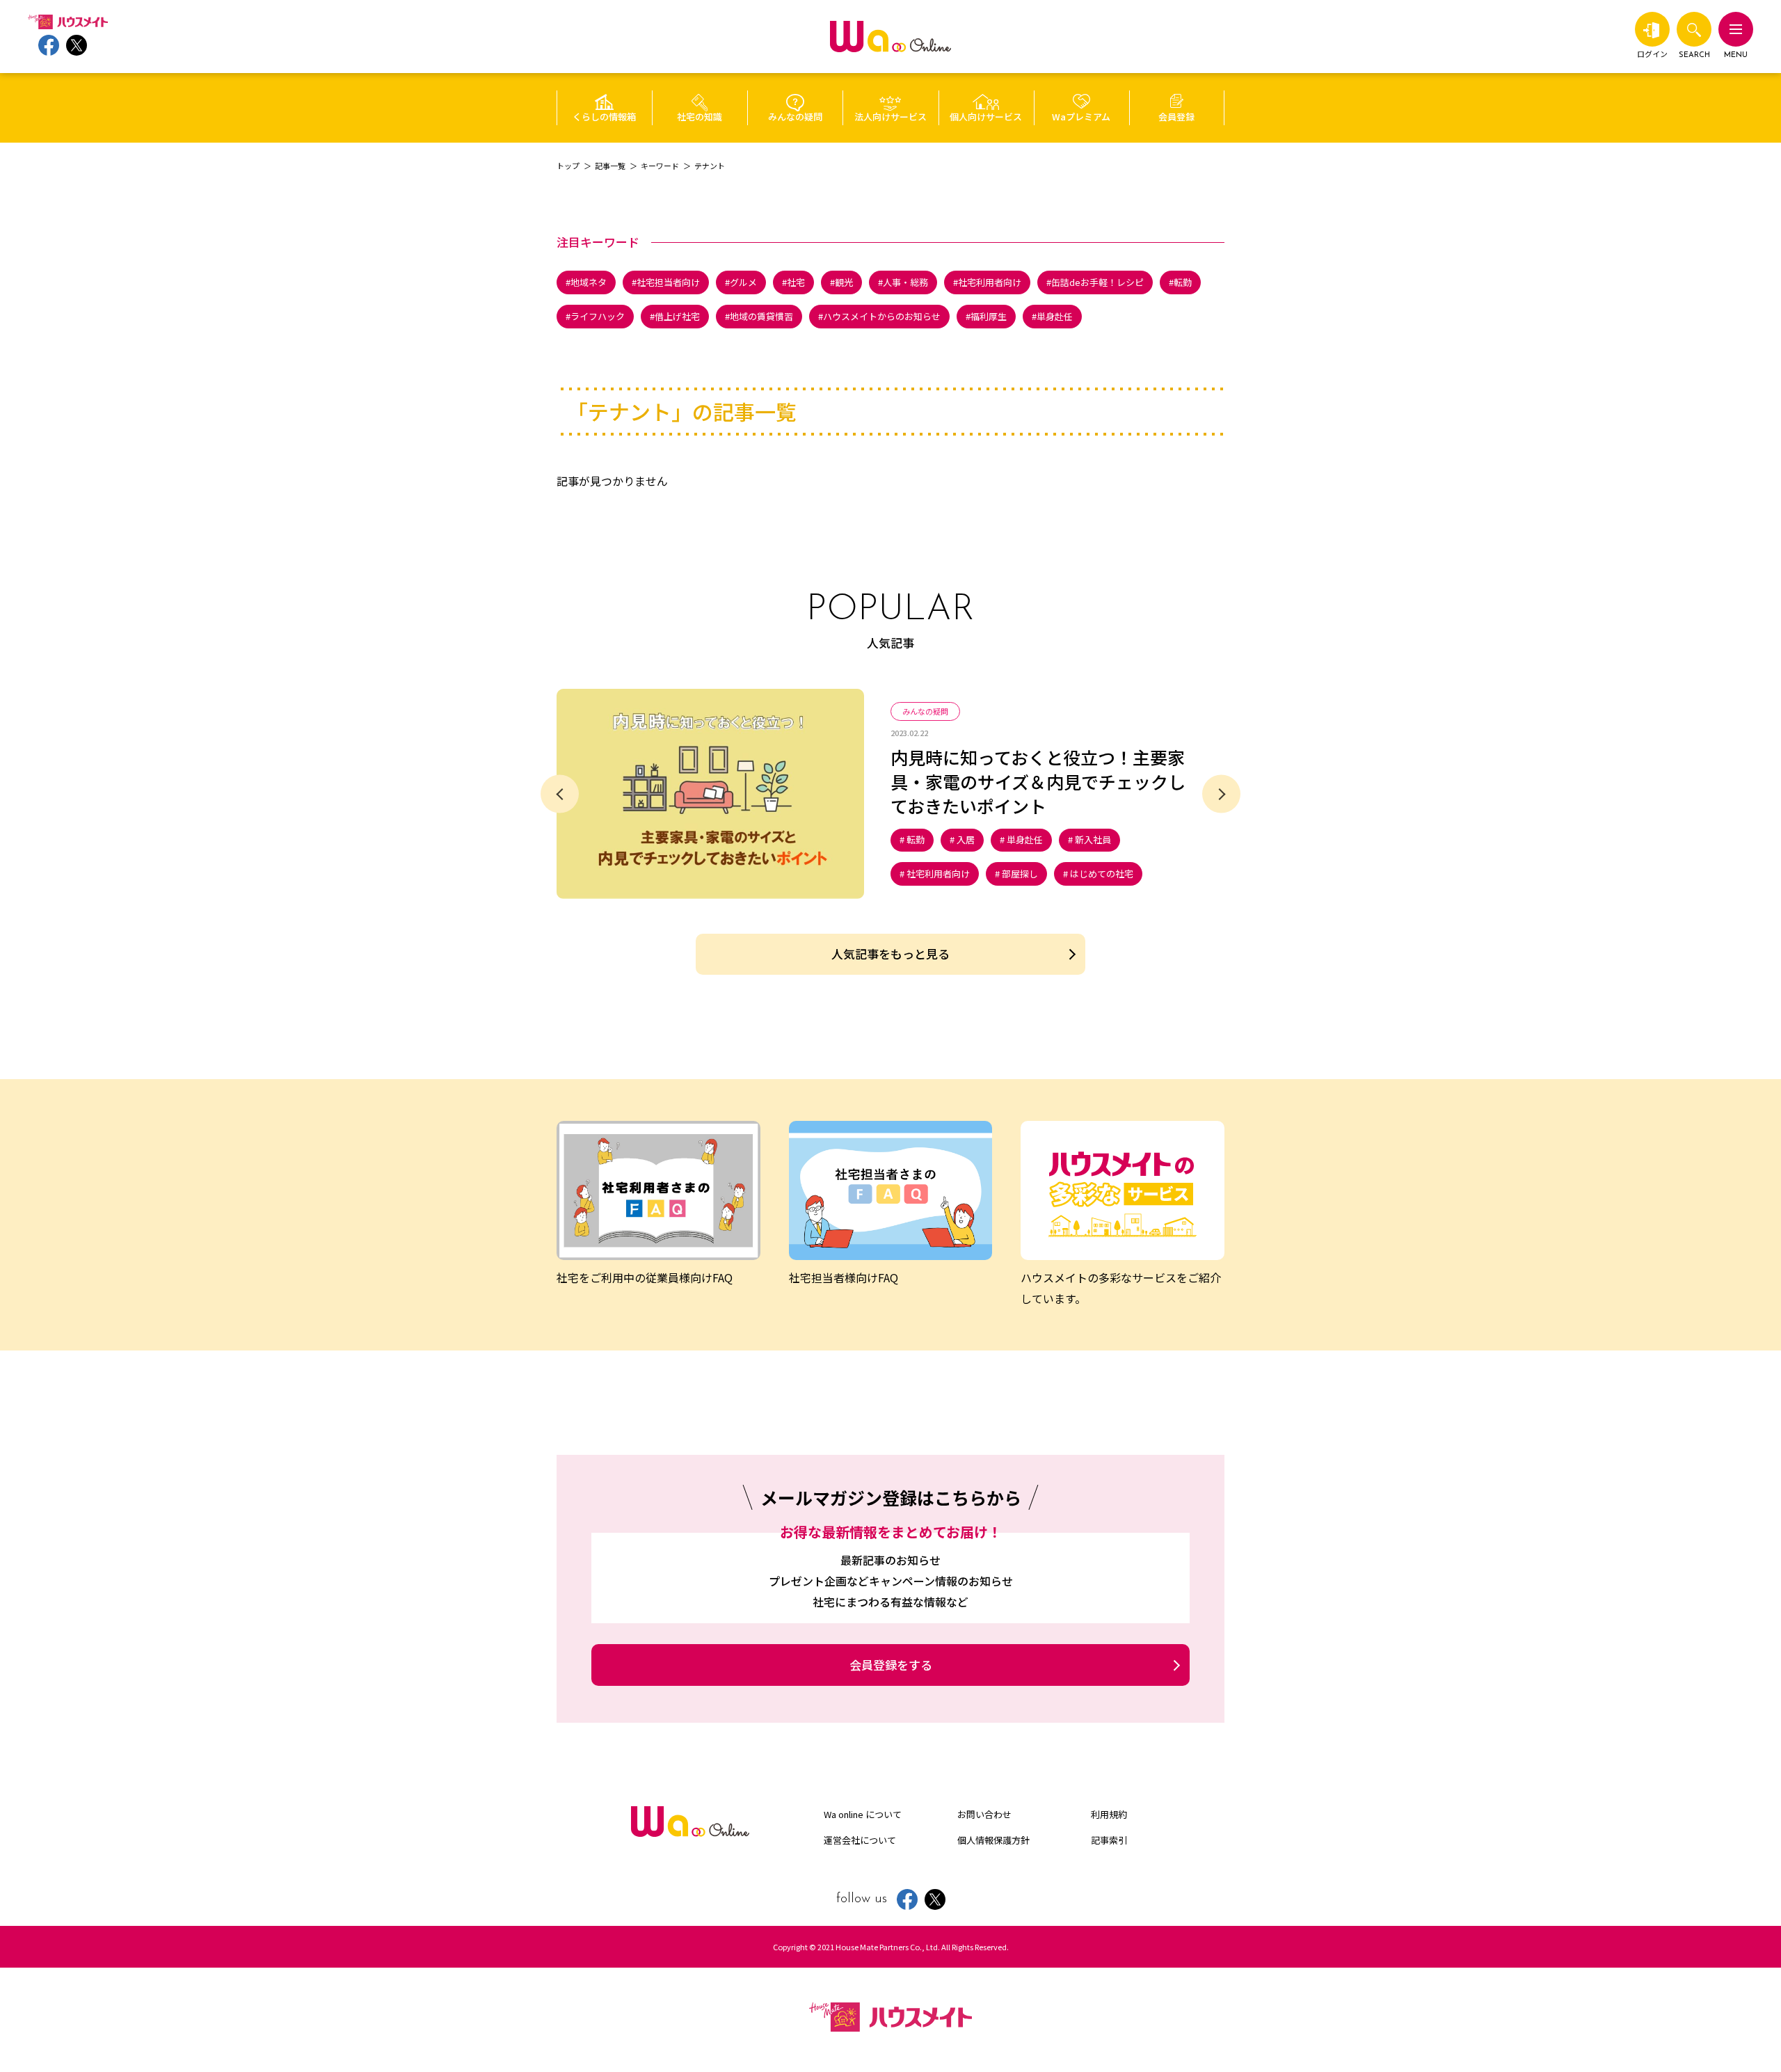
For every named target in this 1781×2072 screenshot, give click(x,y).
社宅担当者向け (668, 282)
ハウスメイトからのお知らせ (882, 316)
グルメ (743, 282)
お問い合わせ (984, 1814)
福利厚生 (989, 316)
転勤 (1183, 282)
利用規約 (1109, 1814)
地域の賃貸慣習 (761, 316)
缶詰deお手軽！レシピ (1097, 282)
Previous (560, 794)
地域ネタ (589, 282)
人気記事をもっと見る (890, 954)
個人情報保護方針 (993, 1840)
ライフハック (598, 316)
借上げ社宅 (677, 316)
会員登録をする (891, 1665)
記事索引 (1109, 1840)
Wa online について (863, 1814)
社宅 (796, 282)
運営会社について (860, 1840)
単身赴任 (1055, 316)
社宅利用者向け (990, 282)
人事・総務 (905, 282)
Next (1221, 794)
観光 (844, 282)
